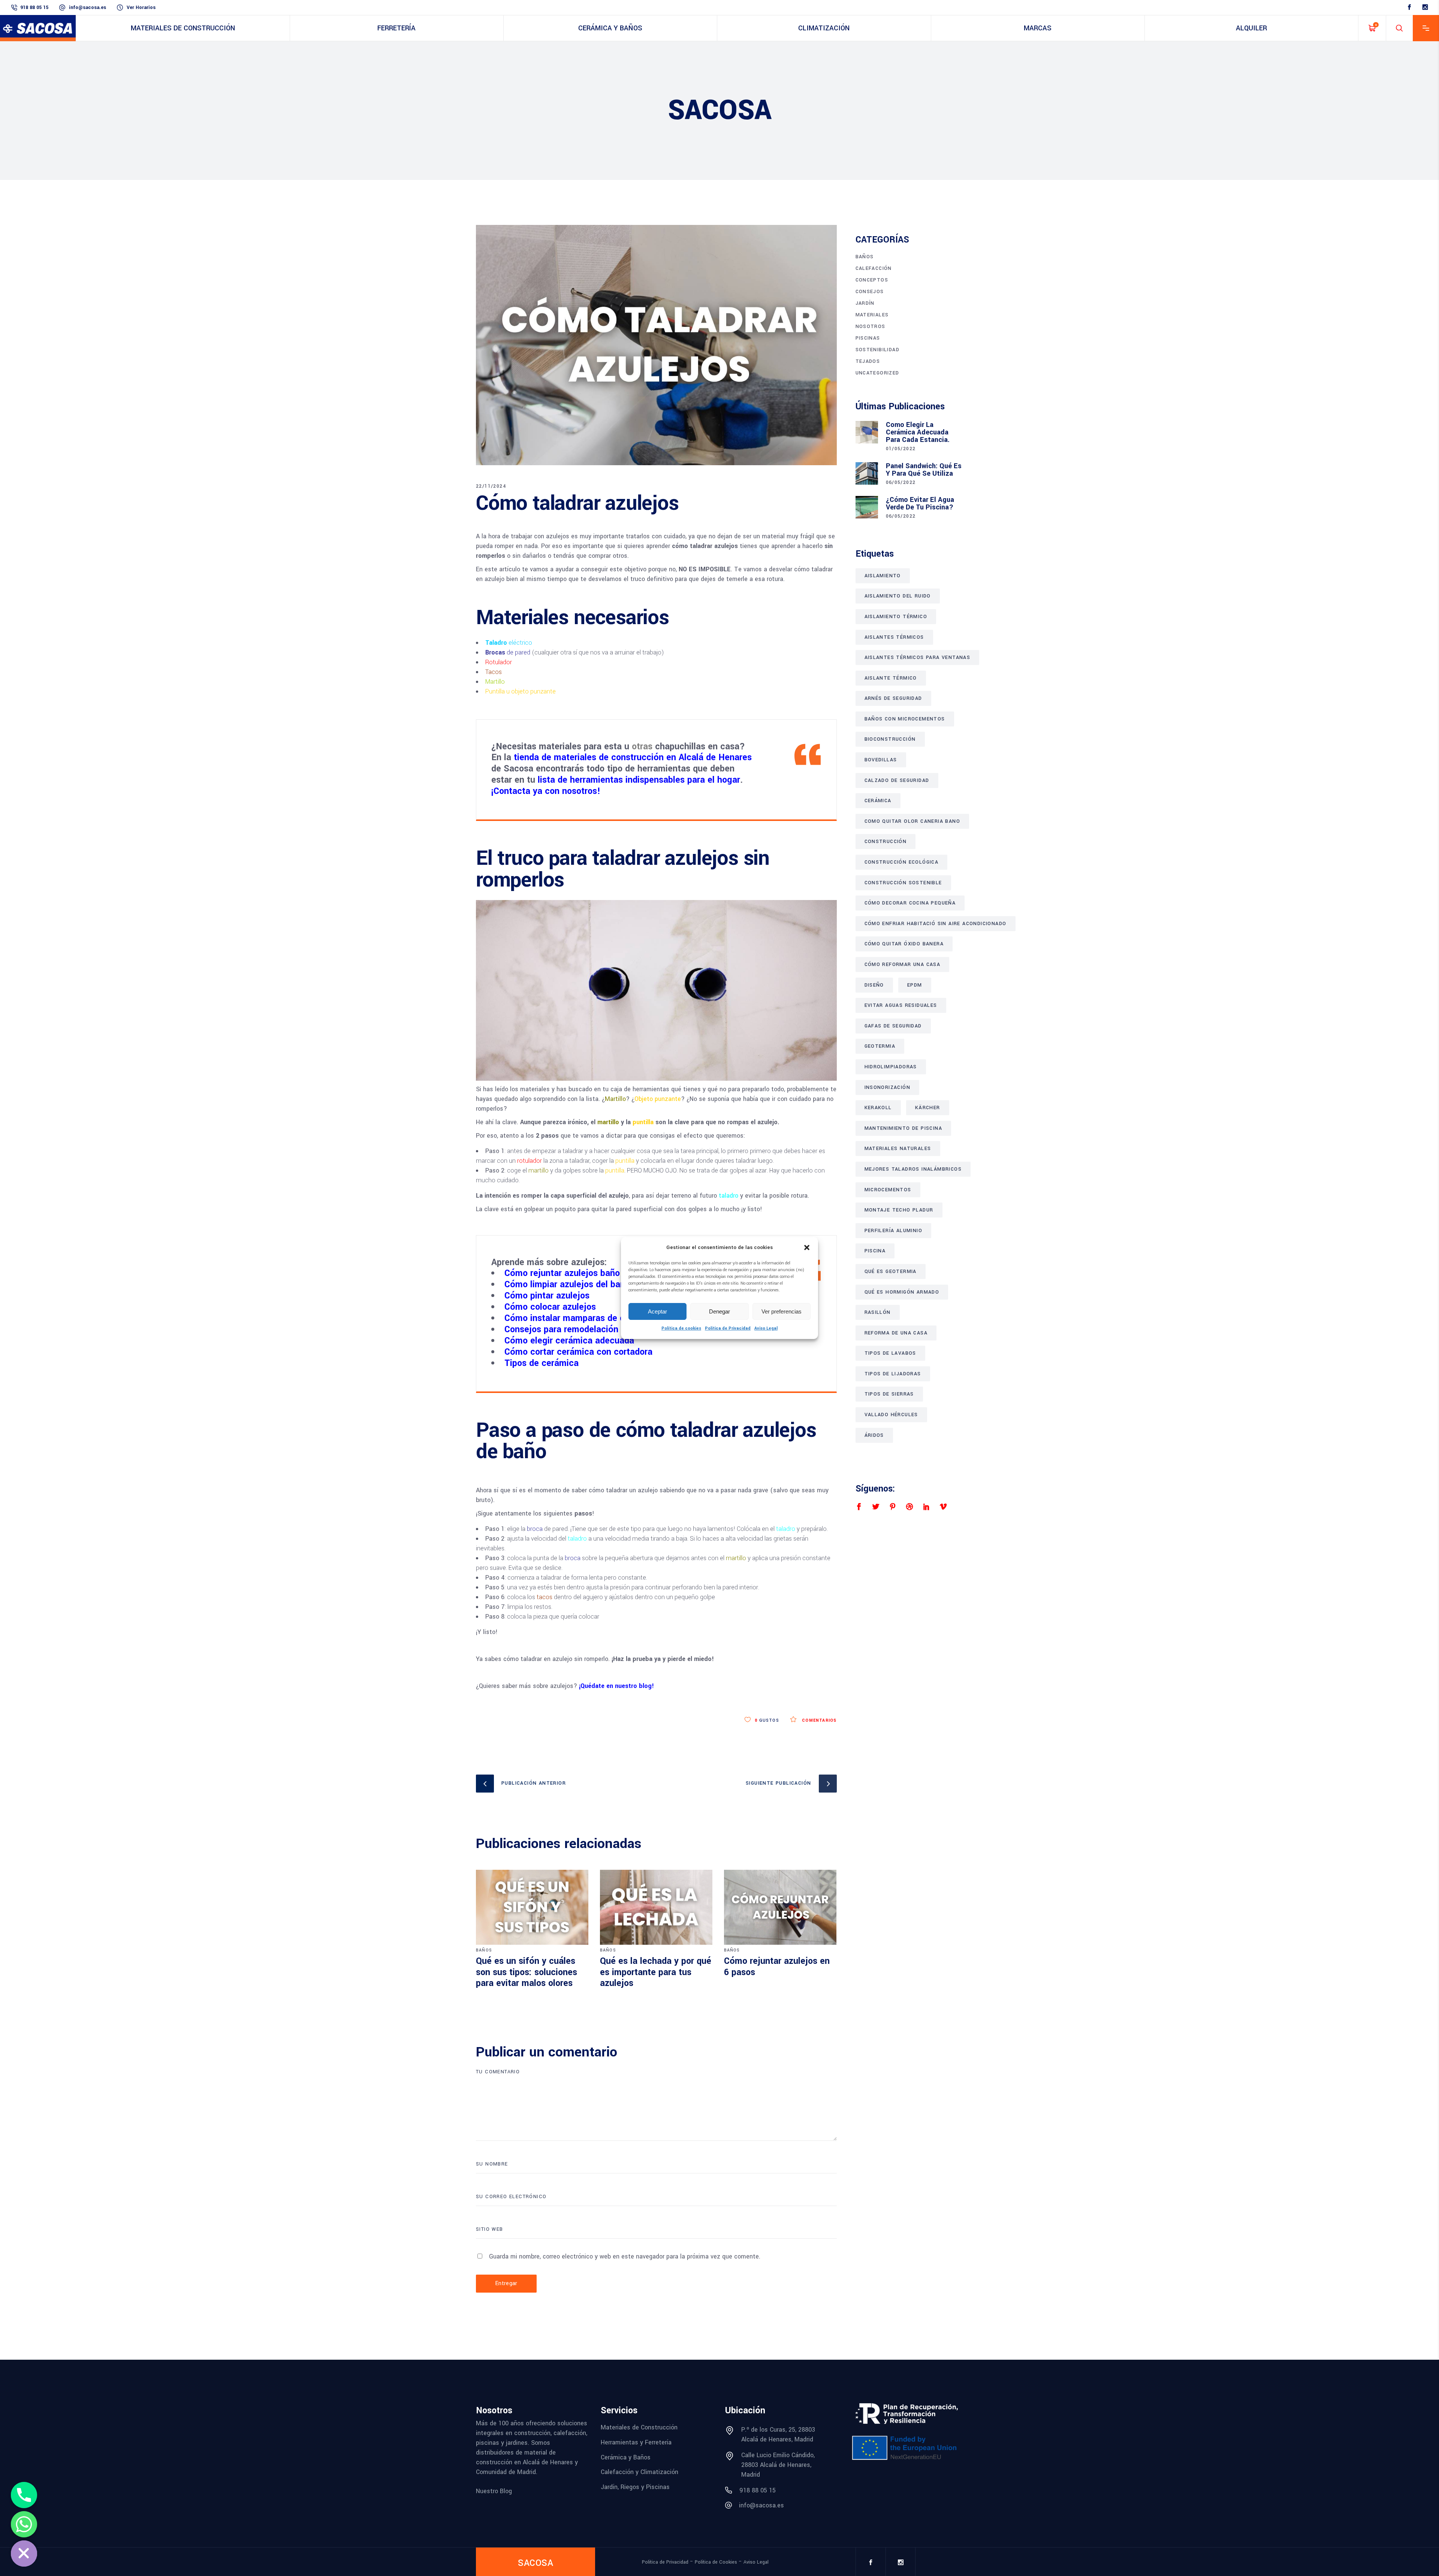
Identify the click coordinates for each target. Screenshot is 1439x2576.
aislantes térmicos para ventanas (918, 657)
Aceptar (657, 1311)
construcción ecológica (902, 862)
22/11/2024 (491, 486)
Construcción (886, 842)
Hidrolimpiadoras (891, 1067)
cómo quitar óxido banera (904, 944)
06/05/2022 (901, 482)
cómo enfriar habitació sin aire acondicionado (936, 924)
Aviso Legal (766, 1328)
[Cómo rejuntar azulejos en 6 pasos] (780, 1907)
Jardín (865, 303)
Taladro (496, 643)
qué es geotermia (891, 1272)
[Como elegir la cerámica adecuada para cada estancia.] (867, 432)
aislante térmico (891, 678)
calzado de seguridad (897, 780)
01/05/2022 (901, 449)
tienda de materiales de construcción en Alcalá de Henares (633, 757)
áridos (874, 1435)
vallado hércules (891, 1415)
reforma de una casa (896, 1333)
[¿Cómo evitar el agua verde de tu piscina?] (867, 507)
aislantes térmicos (894, 637)
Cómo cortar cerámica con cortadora (578, 1352)
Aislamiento (883, 576)
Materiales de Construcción (639, 2427)
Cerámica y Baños (626, 2457)
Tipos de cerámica (541, 1363)
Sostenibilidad (878, 350)
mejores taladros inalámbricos (913, 1169)
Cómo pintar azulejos (547, 1296)
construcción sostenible (903, 883)
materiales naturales (898, 1149)
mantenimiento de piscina (903, 1128)
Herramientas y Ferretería (636, 2442)
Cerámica (878, 801)
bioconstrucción (890, 739)
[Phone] (24, 2495)
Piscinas (868, 338)
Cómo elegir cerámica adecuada (569, 1341)
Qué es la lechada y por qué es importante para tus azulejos (656, 1972)
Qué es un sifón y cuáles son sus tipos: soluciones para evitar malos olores (527, 1972)
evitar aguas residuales (901, 1005)
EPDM (915, 985)
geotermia (880, 1046)
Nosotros (871, 326)
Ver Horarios (141, 7)
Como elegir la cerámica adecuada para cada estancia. (918, 432)
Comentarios (818, 1720)
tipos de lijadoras (893, 1374)
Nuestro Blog (494, 2491)
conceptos (872, 280)
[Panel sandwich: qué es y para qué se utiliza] (867, 473)
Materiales (872, 315)
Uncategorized (877, 373)
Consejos (870, 292)
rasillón (878, 1312)
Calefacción (874, 268)
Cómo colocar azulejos (550, 1307)
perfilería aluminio (894, 1231)
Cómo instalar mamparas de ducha (574, 1318)
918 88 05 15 (34, 7)
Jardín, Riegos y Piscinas (635, 2487)
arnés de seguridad (893, 698)
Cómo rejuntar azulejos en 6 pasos (777, 1967)
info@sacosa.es (88, 7)
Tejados (868, 361)
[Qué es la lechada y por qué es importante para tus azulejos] (656, 1907)
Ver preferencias (782, 1311)
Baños (484, 1950)
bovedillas (881, 760)
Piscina (875, 1251)
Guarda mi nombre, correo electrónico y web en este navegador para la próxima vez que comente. (625, 2256)
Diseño (874, 985)
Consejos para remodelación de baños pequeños (601, 1329)
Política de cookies (681, 1328)
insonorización (888, 1087)
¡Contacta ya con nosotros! (546, 791)
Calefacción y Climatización (639, 2472)
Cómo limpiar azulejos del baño (567, 1284)
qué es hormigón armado (902, 1292)
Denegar (719, 1311)
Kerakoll (878, 1108)
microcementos (888, 1190)
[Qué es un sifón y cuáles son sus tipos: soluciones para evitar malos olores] (532, 1907)
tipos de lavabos (890, 1353)
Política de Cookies (716, 2562)
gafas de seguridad (893, 1026)
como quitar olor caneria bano (912, 821)
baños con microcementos (905, 719)
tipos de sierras (889, 1394)
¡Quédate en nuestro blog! (616, 1686)
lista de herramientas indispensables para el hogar (638, 780)
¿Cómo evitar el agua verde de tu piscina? (920, 503)
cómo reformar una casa (903, 965)
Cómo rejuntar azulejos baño (562, 1273)
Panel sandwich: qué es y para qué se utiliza (924, 470)
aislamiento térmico (896, 617)
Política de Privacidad (728, 1328)
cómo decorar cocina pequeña (910, 903)
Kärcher (928, 1108)
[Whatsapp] (24, 2524)
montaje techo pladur (899, 1210)
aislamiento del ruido (898, 596)
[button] (807, 1248)
